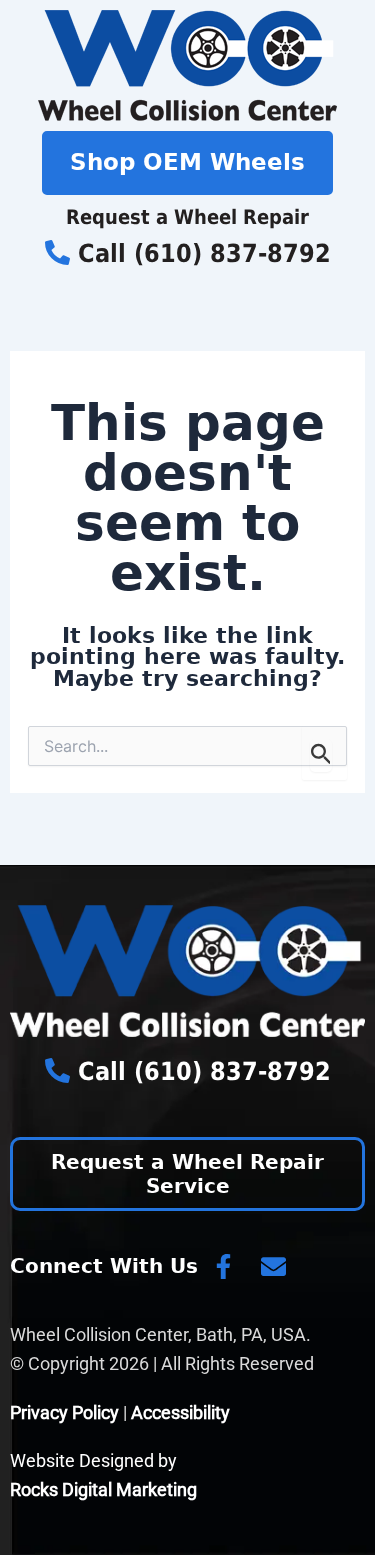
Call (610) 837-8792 (200, 253)
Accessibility (180, 1412)
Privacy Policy (64, 1412)
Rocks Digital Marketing (103, 1489)
